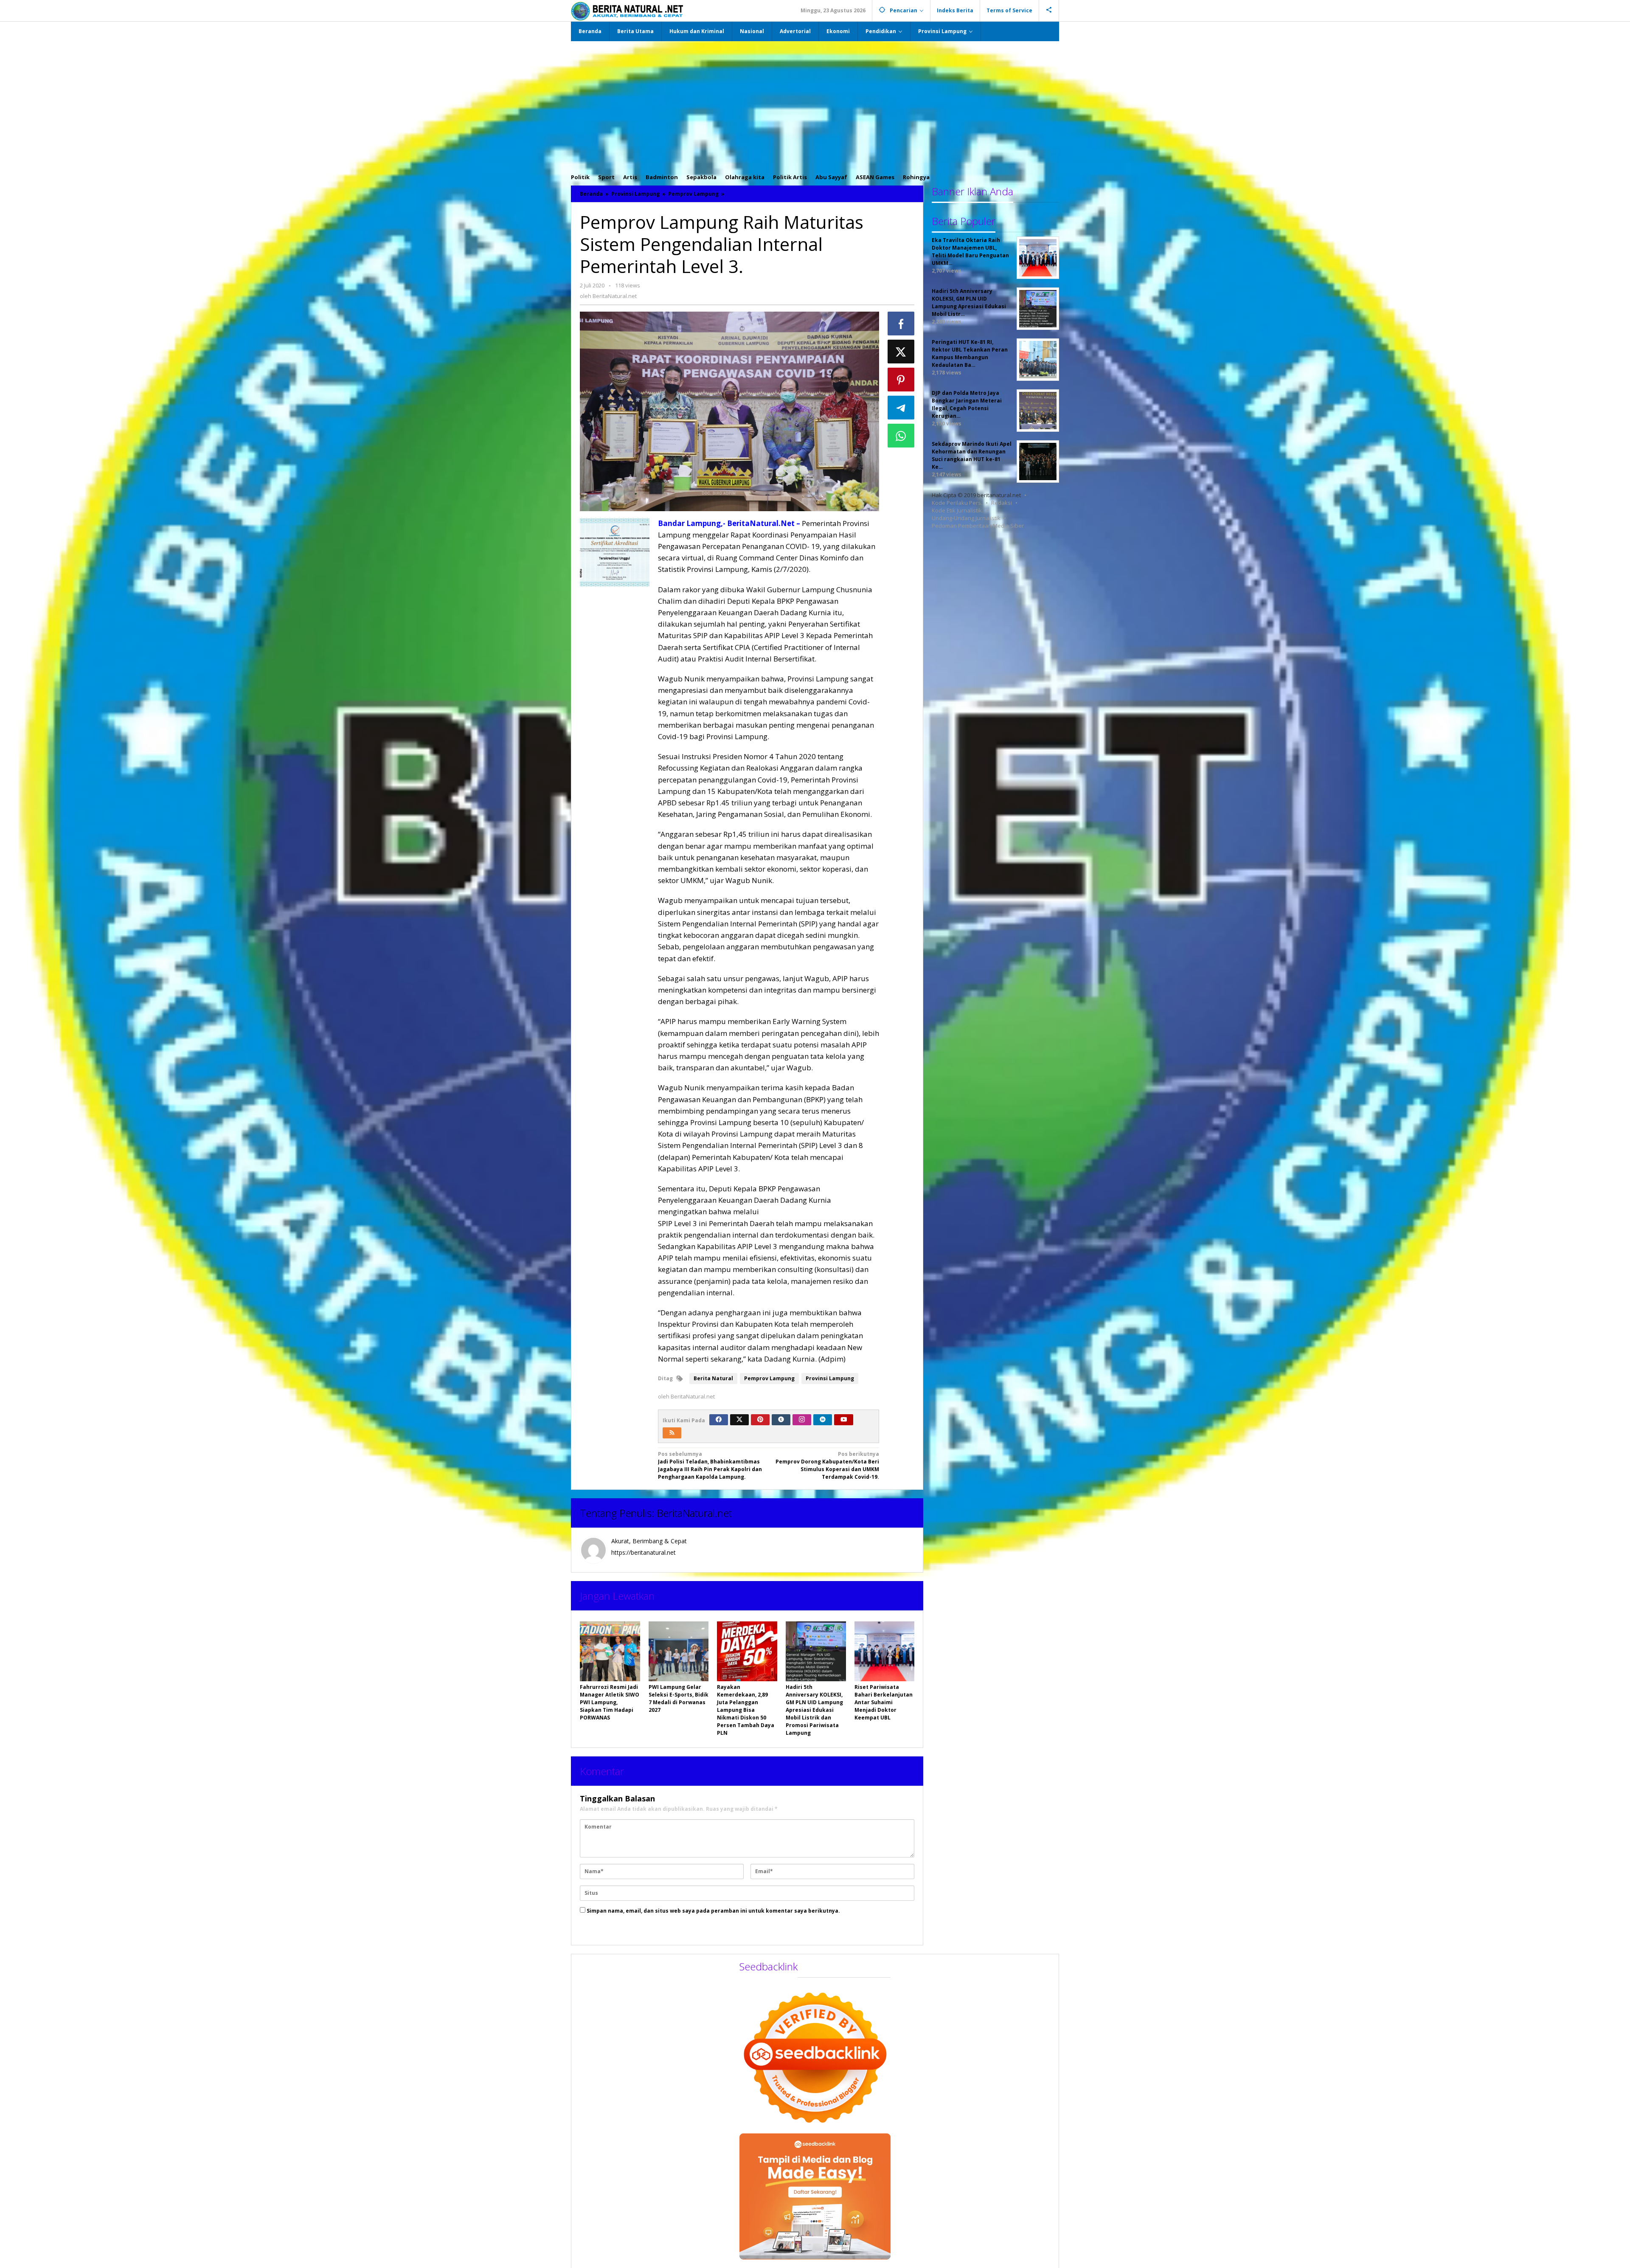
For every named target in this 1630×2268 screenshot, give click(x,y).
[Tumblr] (781, 1420)
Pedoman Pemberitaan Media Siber (978, 526)
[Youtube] (844, 1420)
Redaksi (1002, 503)
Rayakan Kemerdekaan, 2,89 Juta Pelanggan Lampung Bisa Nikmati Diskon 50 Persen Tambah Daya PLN (746, 1710)
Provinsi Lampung (830, 1378)
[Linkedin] (823, 1420)
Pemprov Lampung (769, 1378)
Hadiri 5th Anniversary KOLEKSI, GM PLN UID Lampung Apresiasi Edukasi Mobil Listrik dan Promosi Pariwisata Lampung (814, 1710)
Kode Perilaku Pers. (957, 503)
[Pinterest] (760, 1420)
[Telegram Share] (901, 408)
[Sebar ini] (901, 324)
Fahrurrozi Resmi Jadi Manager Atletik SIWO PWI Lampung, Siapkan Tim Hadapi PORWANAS (610, 1702)
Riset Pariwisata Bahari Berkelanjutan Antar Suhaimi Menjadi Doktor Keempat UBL (884, 1702)
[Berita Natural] (627, 11)
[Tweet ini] (901, 352)
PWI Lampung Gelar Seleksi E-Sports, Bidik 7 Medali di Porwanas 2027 (679, 1698)
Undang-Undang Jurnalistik (966, 518)
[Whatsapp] (901, 436)
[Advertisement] (815, 105)
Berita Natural (713, 1378)
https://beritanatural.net (644, 1552)
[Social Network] (1049, 11)
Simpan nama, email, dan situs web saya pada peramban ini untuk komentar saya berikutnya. (713, 1911)
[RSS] (672, 1433)
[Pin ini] (901, 380)
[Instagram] (802, 1420)
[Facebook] (719, 1420)
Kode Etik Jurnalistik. (957, 510)
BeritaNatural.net (694, 1513)
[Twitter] (739, 1420)
